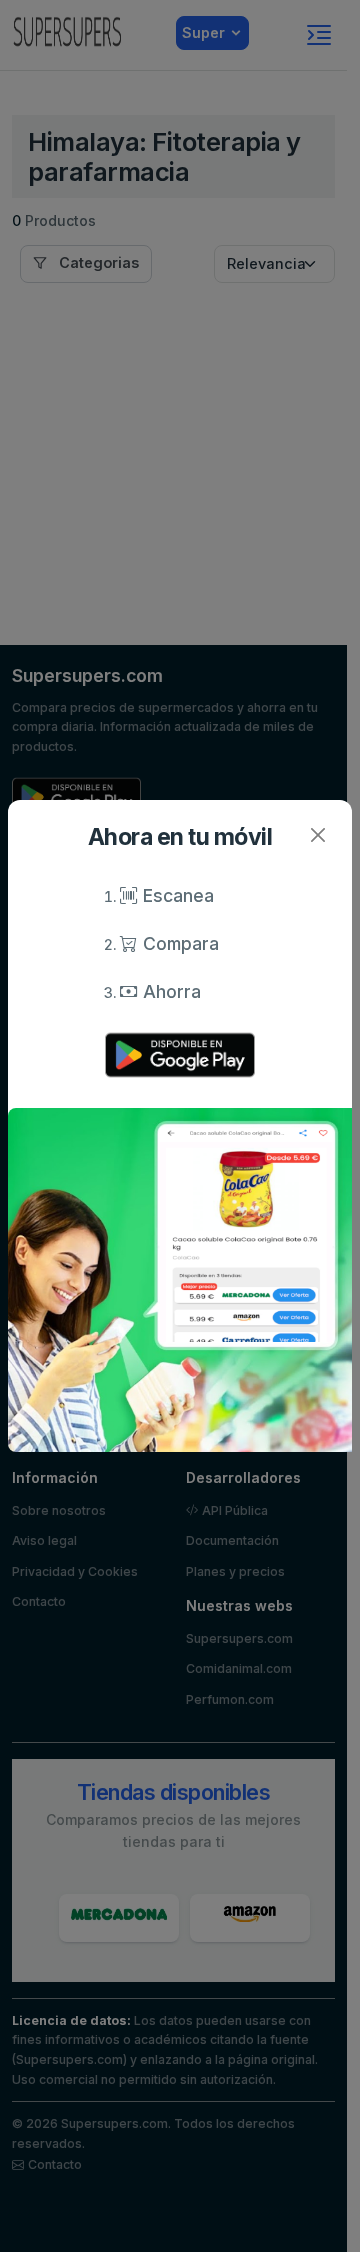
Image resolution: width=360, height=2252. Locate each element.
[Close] (317, 834)
